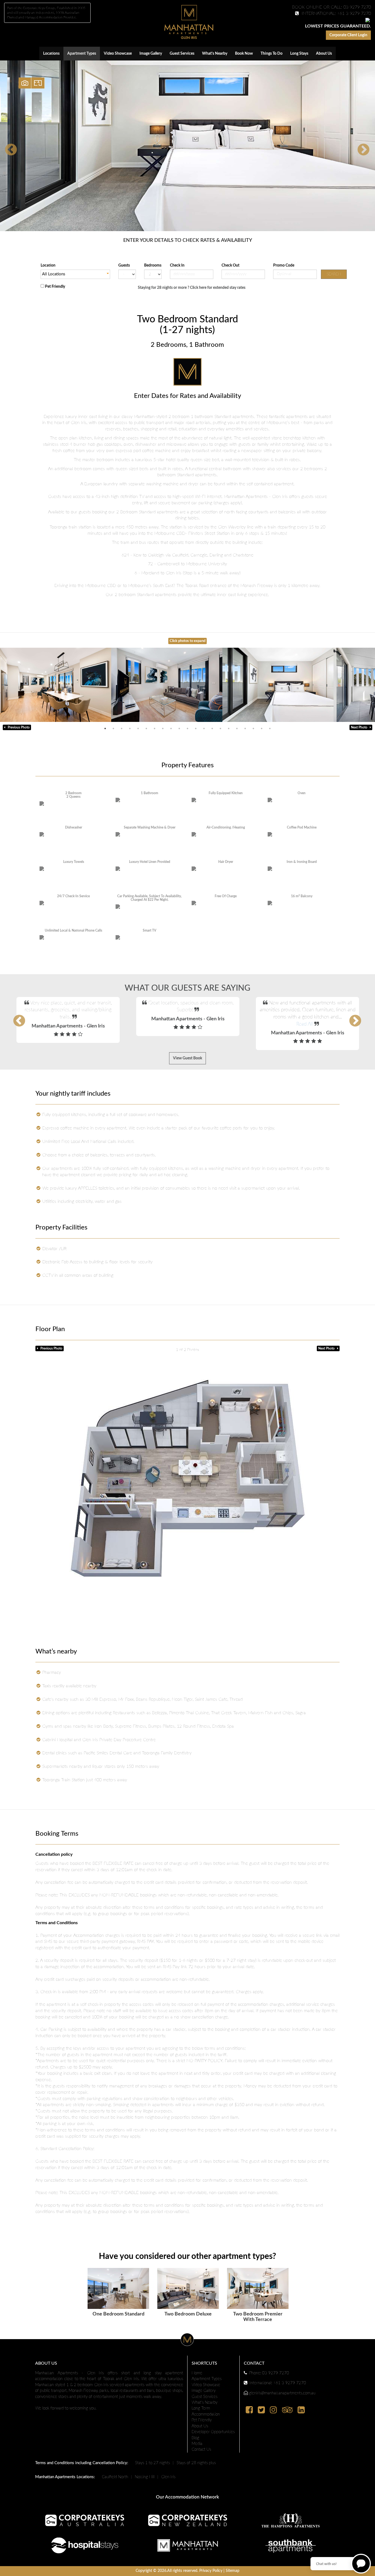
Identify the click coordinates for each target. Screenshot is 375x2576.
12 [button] (196, 729)
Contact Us (201, 2449)
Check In (179, 265)
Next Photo (360, 727)
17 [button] (237, 729)
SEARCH (334, 274)
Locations (51, 54)
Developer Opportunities (213, 2432)
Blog (195, 2438)
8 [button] (163, 729)
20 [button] (262, 729)
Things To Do (272, 54)
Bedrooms (153, 265)
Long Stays (299, 54)
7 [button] (155, 729)
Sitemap (233, 2571)
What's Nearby (215, 54)
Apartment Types (82, 54)
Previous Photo (17, 727)
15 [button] (220, 729)
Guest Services (182, 54)
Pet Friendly (55, 287)
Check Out (232, 265)
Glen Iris (168, 2477)
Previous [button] (7, 146)
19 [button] (253, 729)
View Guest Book (187, 1058)
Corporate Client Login (348, 35)
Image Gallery (151, 54)
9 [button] (171, 729)
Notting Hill (145, 2477)
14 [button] (212, 729)
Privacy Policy (211, 2571)
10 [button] (179, 729)
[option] (187, 146)
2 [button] (113, 729)
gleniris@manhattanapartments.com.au (282, 2393)
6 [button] (146, 729)
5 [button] (138, 729)
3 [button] (122, 729)
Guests (124, 265)
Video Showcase (118, 54)
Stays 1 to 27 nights (152, 2463)
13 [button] (204, 729)
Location (48, 265)
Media (197, 2444)
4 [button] (130, 729)
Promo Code (285, 265)
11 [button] (187, 729)
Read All (185, 1024)
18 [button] (245, 729)
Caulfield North (115, 2477)
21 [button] (270, 729)
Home (197, 2373)
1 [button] (105, 729)
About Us (324, 54)
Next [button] (359, 146)
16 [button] (229, 729)
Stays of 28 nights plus (196, 2463)
